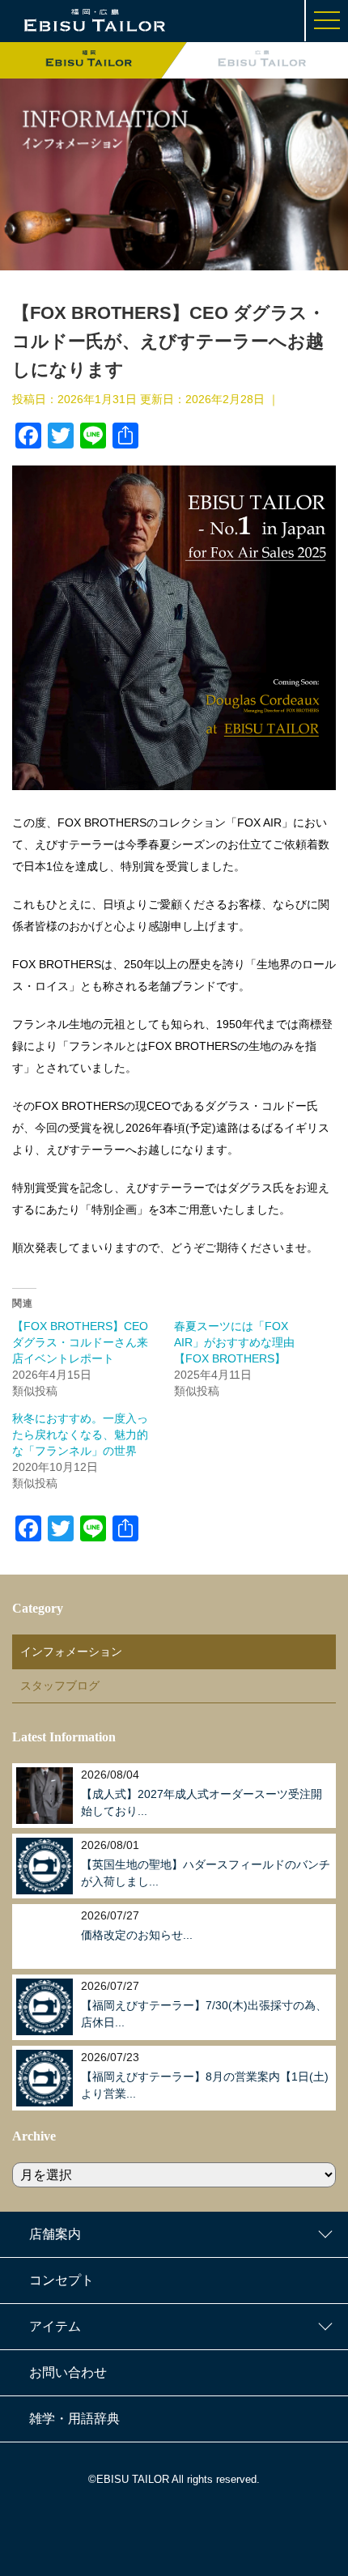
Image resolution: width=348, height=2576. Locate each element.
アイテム (55, 2326)
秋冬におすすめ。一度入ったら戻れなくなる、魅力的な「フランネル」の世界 (80, 1435)
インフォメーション (71, 1651)
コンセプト (62, 2280)
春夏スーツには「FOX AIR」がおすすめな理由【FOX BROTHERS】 (234, 1342)
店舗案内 (55, 2234)
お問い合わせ (68, 2372)
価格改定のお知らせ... (137, 1935)
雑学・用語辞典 (74, 2419)
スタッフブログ (60, 1685)
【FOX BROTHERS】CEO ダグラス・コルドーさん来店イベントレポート (80, 1342)
